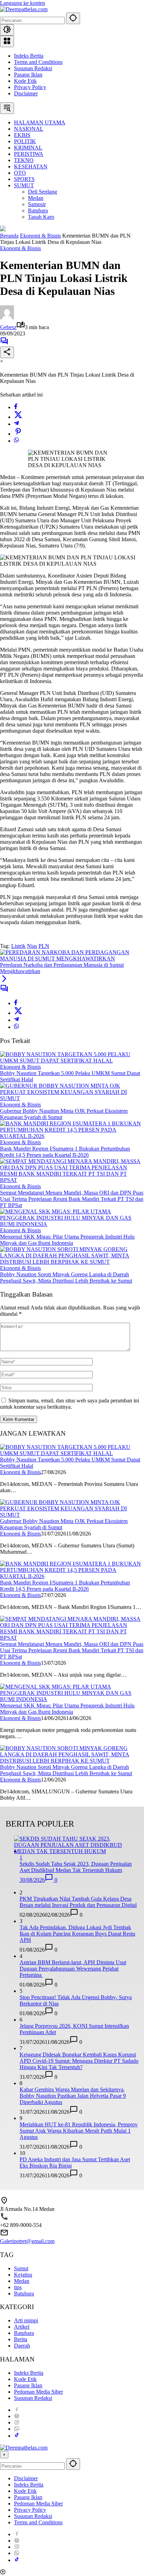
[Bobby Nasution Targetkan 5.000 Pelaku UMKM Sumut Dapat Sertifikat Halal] (72, 1061)
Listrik (18, 946)
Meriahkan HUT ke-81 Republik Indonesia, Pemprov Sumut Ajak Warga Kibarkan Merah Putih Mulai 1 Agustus (79, 2131)
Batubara (24, 2294)
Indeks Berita (29, 56)
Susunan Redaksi (33, 68)
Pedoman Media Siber (38, 2392)
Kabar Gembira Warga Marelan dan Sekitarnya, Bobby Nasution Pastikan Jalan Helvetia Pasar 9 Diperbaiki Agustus (73, 2096)
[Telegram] (16, 424)
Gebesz (8, 327)
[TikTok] (17, 2436)
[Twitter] (18, 417)
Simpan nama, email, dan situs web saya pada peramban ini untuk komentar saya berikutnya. (70, 1404)
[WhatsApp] (16, 441)
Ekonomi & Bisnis (20, 248)
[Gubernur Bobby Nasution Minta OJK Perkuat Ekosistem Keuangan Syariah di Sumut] (72, 1098)
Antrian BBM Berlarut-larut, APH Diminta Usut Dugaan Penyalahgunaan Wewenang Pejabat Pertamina (73, 1969)
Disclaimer (26, 93)
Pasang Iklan (28, 75)
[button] (73, 18)
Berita (21, 2339)
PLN (44, 946)
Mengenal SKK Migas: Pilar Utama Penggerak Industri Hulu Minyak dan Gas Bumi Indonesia (67, 1240)
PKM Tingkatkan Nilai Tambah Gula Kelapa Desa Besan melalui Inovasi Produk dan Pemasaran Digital (78, 1902)
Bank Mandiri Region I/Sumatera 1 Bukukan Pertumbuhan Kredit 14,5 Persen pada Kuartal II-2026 (65, 1152)
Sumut (21, 2268)
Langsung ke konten (23, 3)
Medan (22, 2281)
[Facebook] (16, 407)
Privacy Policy (30, 87)
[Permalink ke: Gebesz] (7, 317)
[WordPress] (17, 2416)
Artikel (22, 2327)
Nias (32, 946)
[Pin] (18, 434)
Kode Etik (25, 81)
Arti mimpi (26, 2320)
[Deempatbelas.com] (24, 9)
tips (18, 2287)
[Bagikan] (7, 352)
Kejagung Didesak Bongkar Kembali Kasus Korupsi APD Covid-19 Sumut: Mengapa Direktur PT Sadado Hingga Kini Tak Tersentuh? (79, 2061)
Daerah (22, 2346)
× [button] (4, 2455)
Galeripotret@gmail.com (27, 2241)
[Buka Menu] (7, 41)
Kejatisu (23, 2275)
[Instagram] (17, 2422)
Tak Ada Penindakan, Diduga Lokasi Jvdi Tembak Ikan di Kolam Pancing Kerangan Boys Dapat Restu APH (77, 1934)
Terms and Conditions (38, 62)
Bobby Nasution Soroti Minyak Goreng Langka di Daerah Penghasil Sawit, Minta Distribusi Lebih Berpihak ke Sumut (66, 1278)
